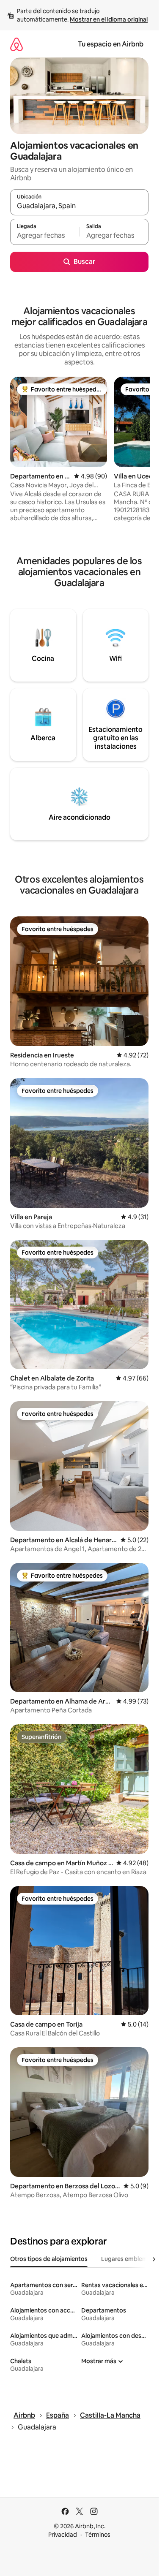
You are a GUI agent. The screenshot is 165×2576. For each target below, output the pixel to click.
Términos (98, 2535)
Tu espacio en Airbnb (111, 44)
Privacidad (63, 2535)
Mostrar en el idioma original (109, 19)
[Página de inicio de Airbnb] (16, 44)
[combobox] (79, 206)
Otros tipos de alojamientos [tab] (49, 2259)
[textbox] (45, 236)
